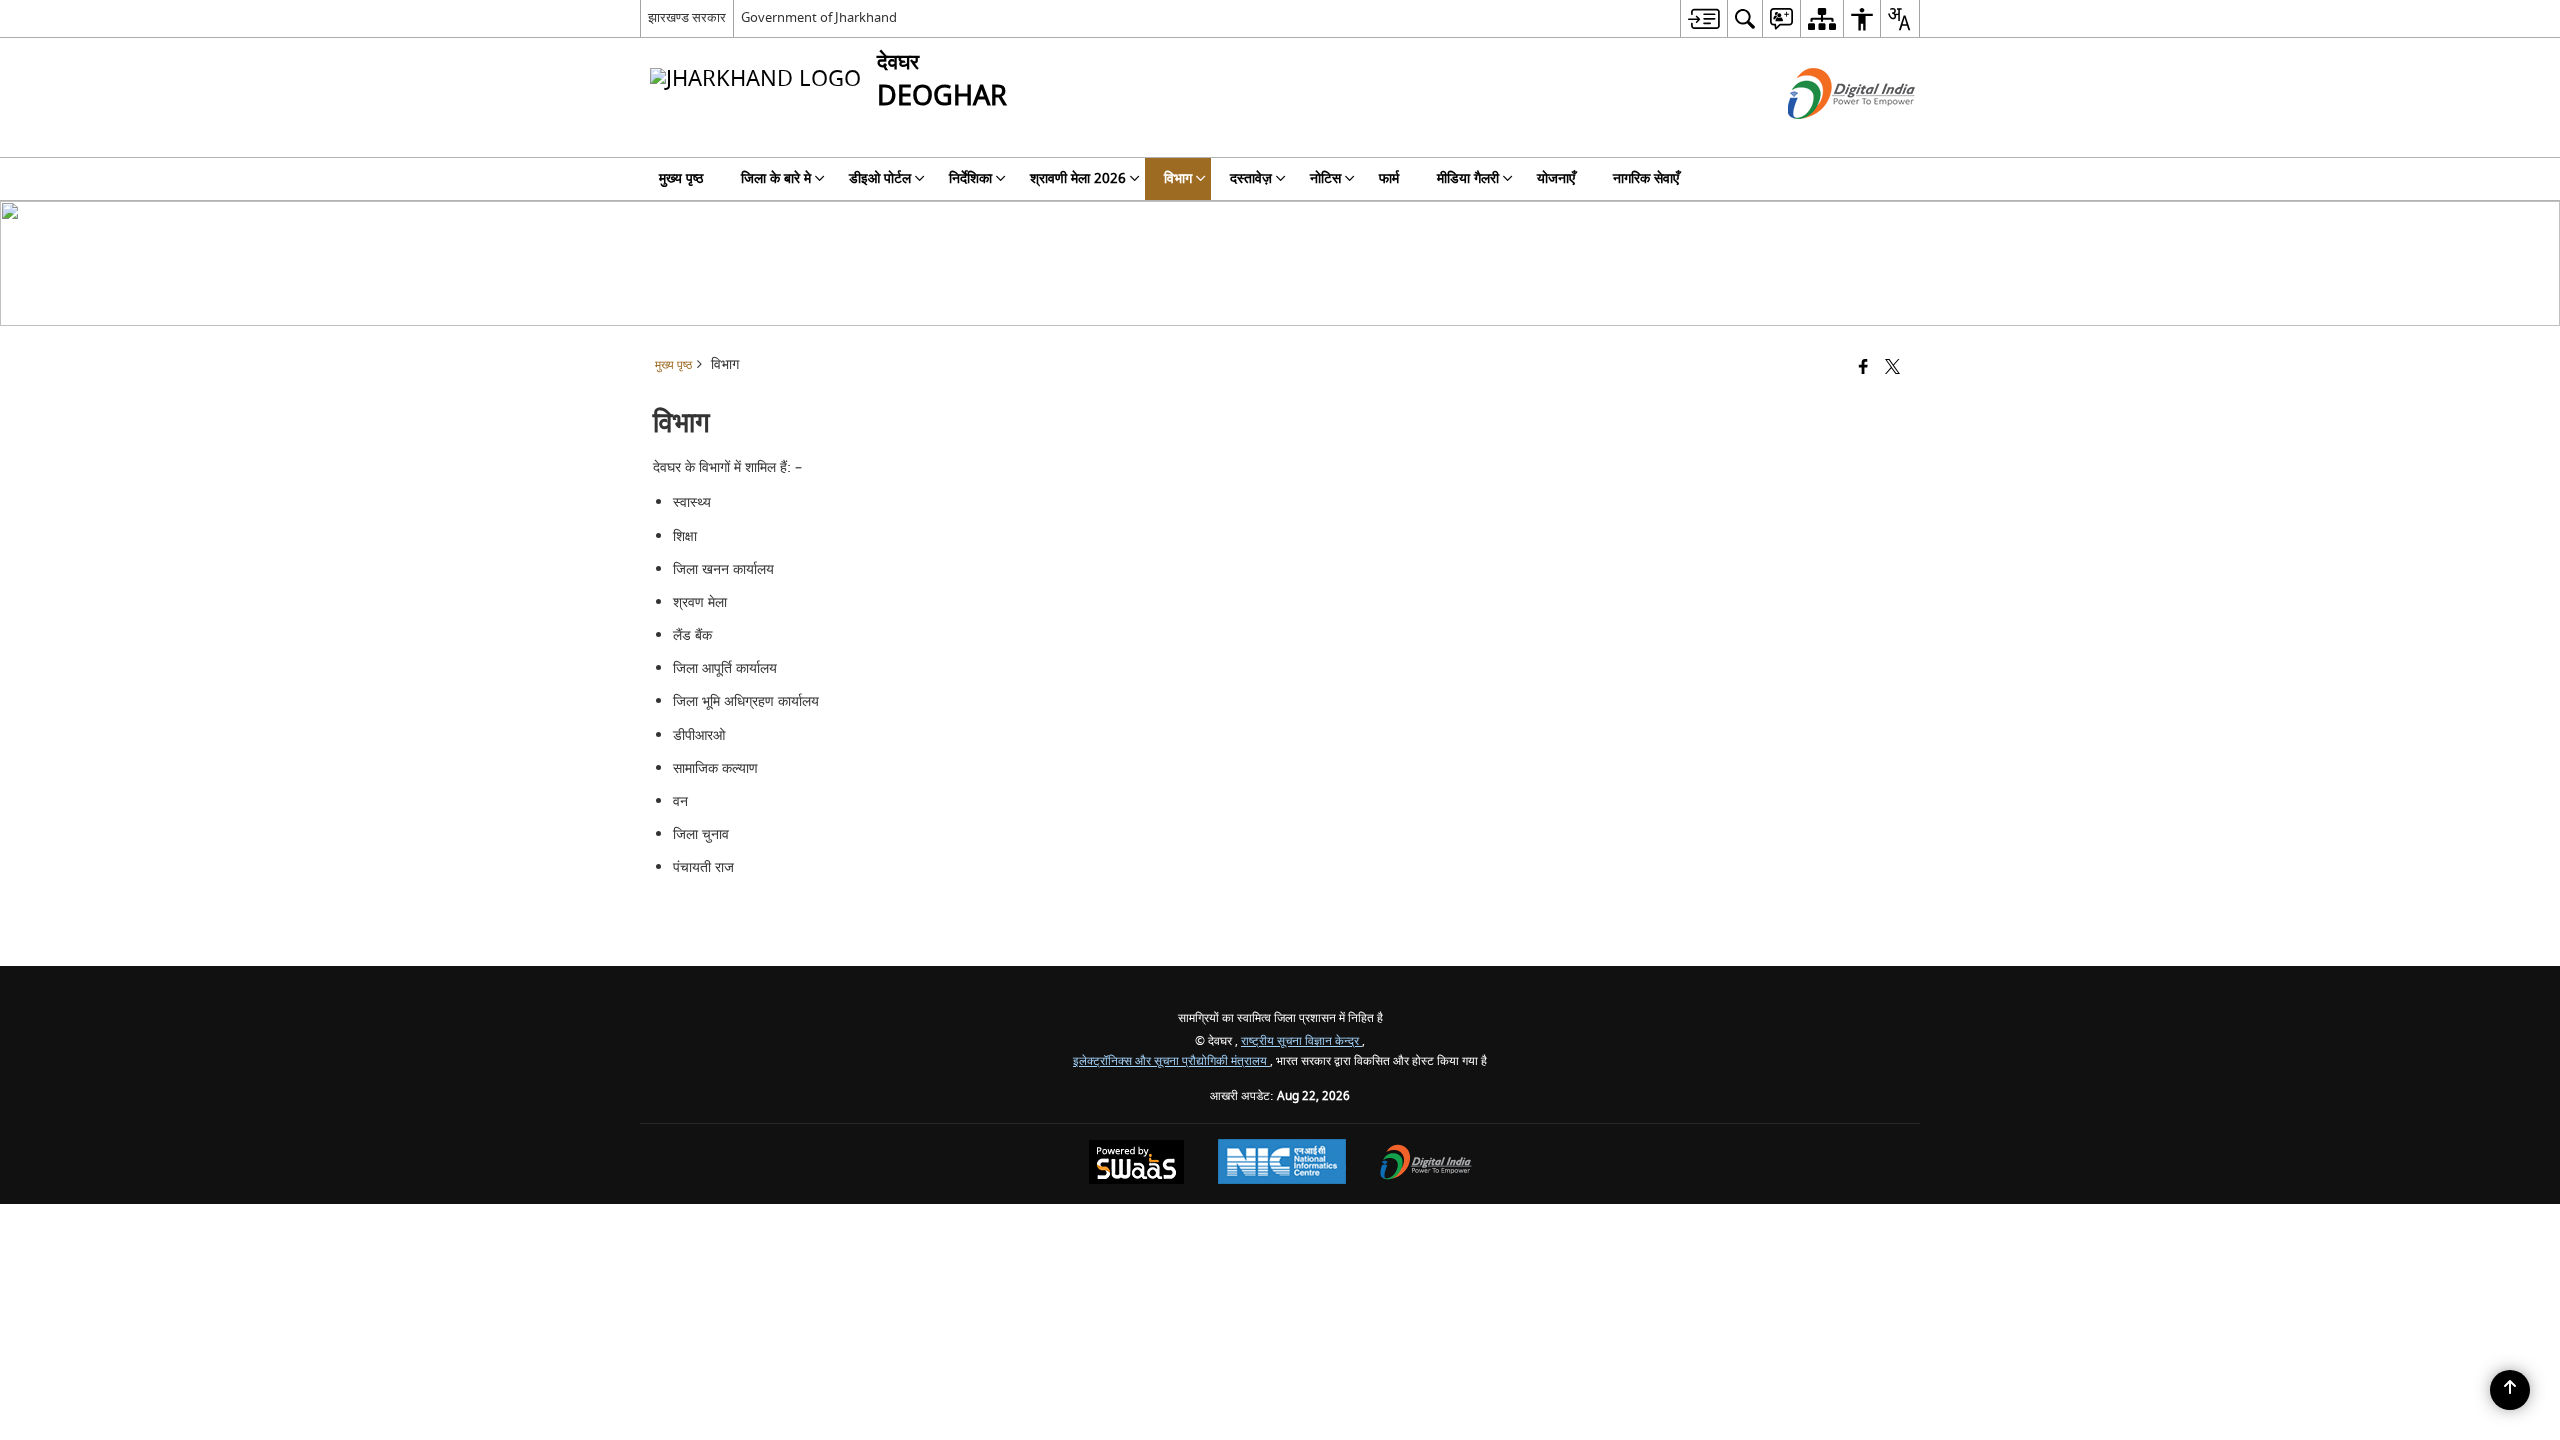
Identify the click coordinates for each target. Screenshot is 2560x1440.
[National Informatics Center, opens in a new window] (1282, 1164)
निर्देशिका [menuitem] (970, 178)
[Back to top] (2510, 1390)
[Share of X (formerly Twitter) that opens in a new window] (1892, 368)
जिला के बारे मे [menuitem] (776, 178)
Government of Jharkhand (819, 17)
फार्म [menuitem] (1389, 178)
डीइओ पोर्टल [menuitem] (880, 178)
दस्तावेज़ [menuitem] (1251, 178)
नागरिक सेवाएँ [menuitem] (1646, 178)
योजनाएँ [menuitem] (1556, 178)
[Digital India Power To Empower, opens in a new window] (1426, 1164)
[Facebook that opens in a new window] (1863, 368)
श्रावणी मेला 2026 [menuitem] (1078, 178)
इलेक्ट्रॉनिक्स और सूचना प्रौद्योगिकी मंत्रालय (1171, 1061)
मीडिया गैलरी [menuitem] (1468, 178)
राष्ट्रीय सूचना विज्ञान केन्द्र (1301, 1041)
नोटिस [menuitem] (1325, 178)
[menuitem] (1703, 18)
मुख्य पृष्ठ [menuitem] (681, 178)
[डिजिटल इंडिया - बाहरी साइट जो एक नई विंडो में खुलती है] (1826, 136)
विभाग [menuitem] (1178, 178)
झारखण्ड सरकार (687, 17)
